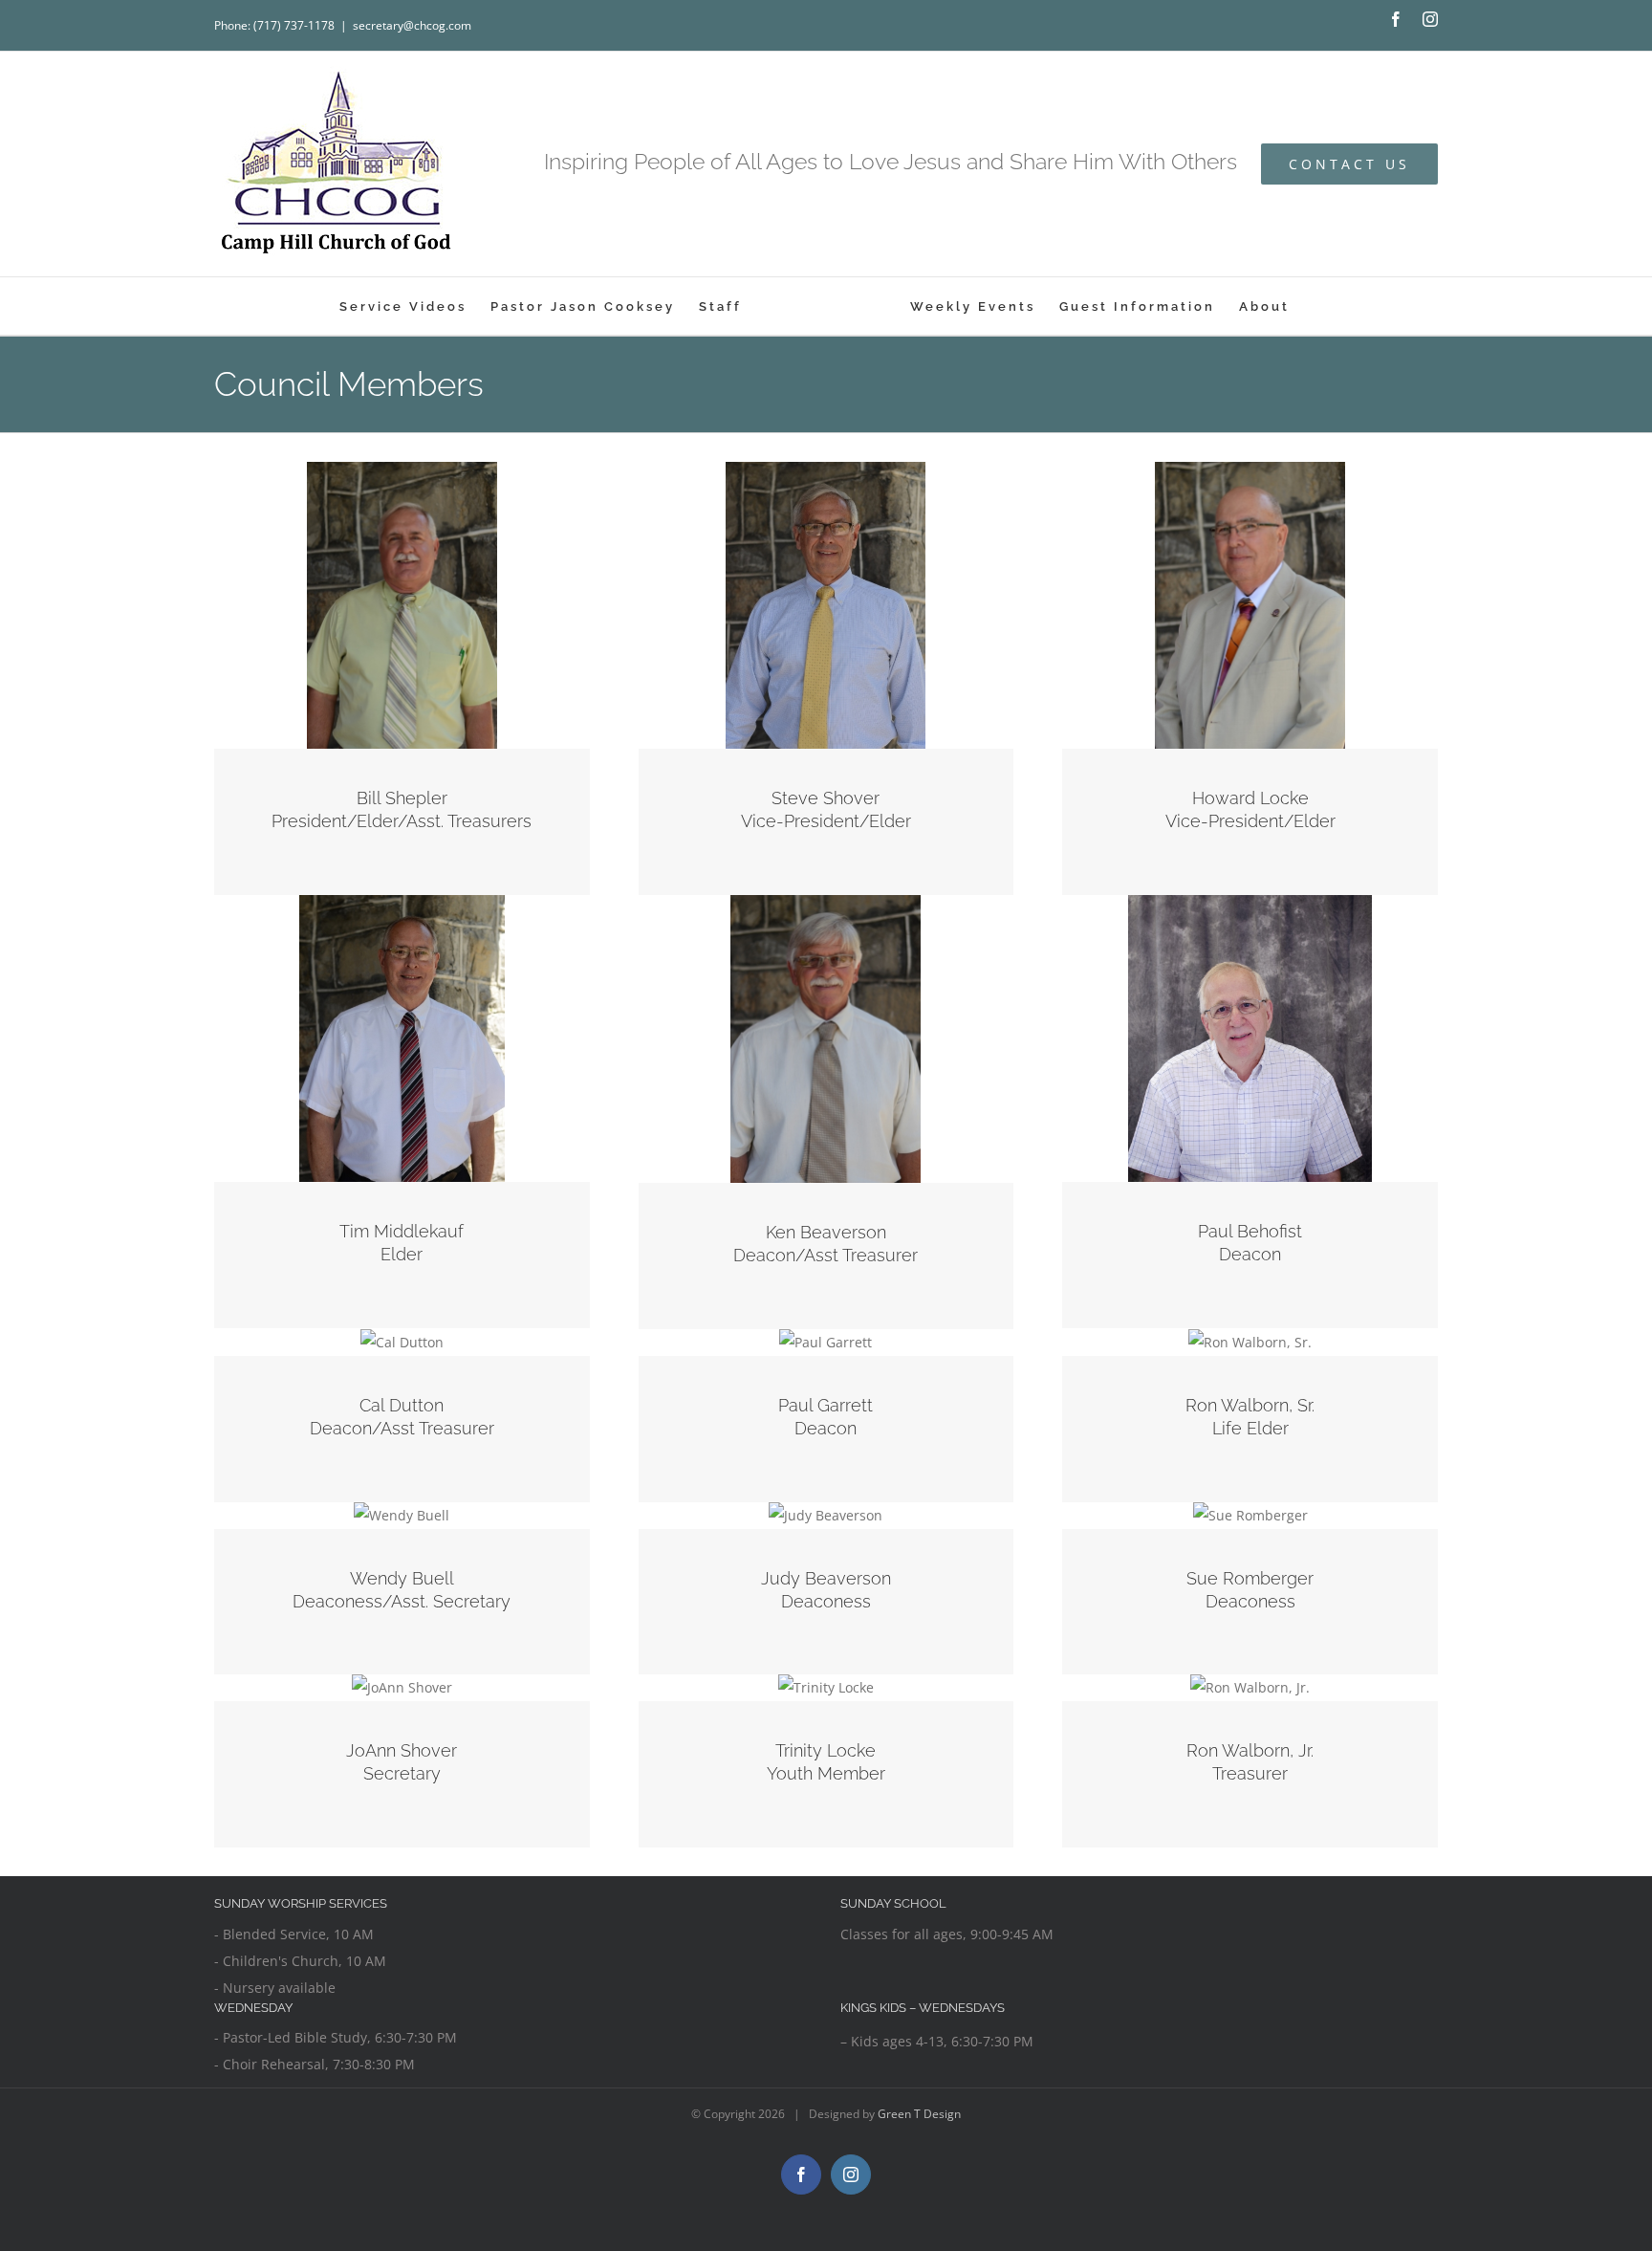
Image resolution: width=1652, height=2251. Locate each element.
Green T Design (919, 2114)
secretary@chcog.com (412, 25)
